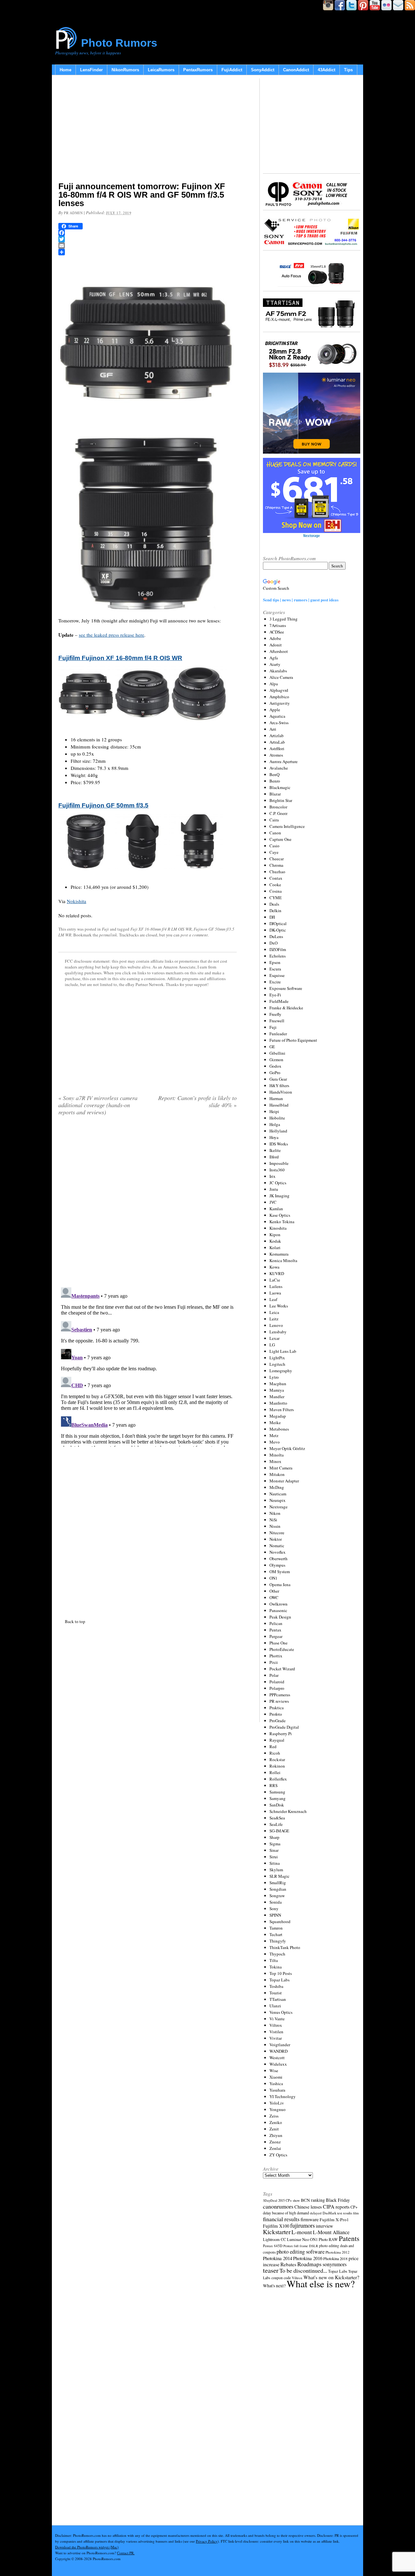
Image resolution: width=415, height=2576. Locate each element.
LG (272, 1345)
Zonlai (275, 2148)
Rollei (275, 1772)
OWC (274, 1597)
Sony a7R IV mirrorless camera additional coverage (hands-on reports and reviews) (98, 1105)
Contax (276, 878)
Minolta (277, 1455)
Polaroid (277, 1682)
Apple (275, 710)
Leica (274, 1312)
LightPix (277, 1358)
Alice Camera (281, 677)
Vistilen (276, 2032)
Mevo (275, 1442)
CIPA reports (336, 2206)
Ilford (274, 1157)
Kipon (275, 1235)
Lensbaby (278, 1332)
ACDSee (277, 632)
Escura (275, 969)
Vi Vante (277, 2019)
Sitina (275, 1863)
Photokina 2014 (278, 2258)
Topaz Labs (279, 1980)
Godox (275, 1066)
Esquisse (277, 975)
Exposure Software (286, 988)
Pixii (274, 1662)
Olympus (277, 1565)
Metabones (279, 1429)
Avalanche (279, 768)
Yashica (276, 2083)
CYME (276, 898)
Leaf (273, 1299)
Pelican (276, 1623)
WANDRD (279, 2051)
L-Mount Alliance (331, 2232)
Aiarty (275, 664)
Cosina (276, 891)
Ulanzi (275, 2006)
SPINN (275, 1915)
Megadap (278, 1416)
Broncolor (278, 807)
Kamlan (276, 1209)
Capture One (280, 839)
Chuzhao (277, 872)
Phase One (279, 1643)
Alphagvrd (279, 690)
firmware (310, 2219)
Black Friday (338, 2200)
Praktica (277, 1708)
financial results (281, 2219)
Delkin (275, 911)
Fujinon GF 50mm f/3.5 (103, 805)
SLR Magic (279, 1876)
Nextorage (279, 1507)
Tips (348, 70)
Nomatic (277, 1546)
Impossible (279, 1163)
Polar (274, 1675)
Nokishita (77, 901)
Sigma (275, 1844)
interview (324, 2226)
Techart (276, 1934)
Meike (275, 1422)
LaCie (275, 1280)
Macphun (278, 1384)
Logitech (277, 1364)
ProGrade (278, 1721)
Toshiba (276, 1986)
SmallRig (278, 1883)
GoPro (275, 1073)
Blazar (275, 794)
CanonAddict (296, 70)
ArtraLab (277, 742)
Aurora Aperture (284, 761)
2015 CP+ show (289, 2200)
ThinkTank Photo (285, 1947)
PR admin (73, 213)
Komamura (279, 1254)
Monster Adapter (284, 1481)
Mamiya (277, 1390)
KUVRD (277, 1273)
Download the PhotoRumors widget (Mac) (87, 2547)
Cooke (275, 885)
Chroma (276, 865)
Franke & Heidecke (286, 1008)
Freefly (275, 1014)
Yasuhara (277, 2090)
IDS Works (279, 1144)
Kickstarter (277, 2232)
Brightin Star (281, 800)
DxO (273, 943)
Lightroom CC (274, 2239)
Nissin (275, 1526)
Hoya (274, 1137)
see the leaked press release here (112, 635)
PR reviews (279, 1701)
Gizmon (276, 1060)
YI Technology (283, 2096)
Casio (274, 846)
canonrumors (278, 2206)
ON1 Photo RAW (324, 2239)
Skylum (276, 1870)
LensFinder (91, 70)
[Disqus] (148, 1366)
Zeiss (274, 2116)
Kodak (275, 1241)
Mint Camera (281, 1468)
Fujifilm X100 (276, 2226)
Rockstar (277, 1759)
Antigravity (280, 703)
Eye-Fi (275, 995)
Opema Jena (280, 1584)
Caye (274, 852)
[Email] (148, 246)
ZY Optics (278, 2155)
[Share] (148, 252)
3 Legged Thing (284, 619)
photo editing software (301, 2251)
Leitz (274, 1319)
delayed (316, 2213)
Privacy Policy (207, 2541)
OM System (280, 1572)
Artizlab (277, 736)
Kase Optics (280, 1215)
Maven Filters (282, 1410)
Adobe (275, 638)
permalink (108, 935)
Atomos (276, 755)
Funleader (278, 1034)
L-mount (302, 2232)
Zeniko (276, 2122)
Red (273, 1746)
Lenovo (276, 1325)
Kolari (275, 1247)
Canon (275, 833)
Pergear (276, 1636)
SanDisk (277, 1805)
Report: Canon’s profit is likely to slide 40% (197, 1101)
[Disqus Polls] (148, 1204)
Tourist (276, 1993)
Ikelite (275, 1150)
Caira (274, 820)
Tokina (276, 1967)
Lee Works (279, 1306)
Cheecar (277, 859)
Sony (274, 1909)
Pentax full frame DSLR (301, 2246)
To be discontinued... (303, 2270)
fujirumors (302, 2225)
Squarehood (280, 1921)
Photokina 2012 (338, 2252)
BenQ (274, 774)
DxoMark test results (337, 2213)
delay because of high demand (286, 2213)
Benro (275, 781)
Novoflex (278, 1552)
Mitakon (277, 1474)
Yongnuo (278, 2109)
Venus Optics (281, 2012)
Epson (275, 962)
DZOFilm (278, 949)
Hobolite (277, 1118)
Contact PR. (126, 2553)
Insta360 (277, 1170)
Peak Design (280, 1617)
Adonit (276, 645)
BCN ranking (313, 2200)
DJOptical (278, 923)
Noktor (276, 1539)
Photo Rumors (119, 43)
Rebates (288, 2264)
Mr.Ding (277, 1487)
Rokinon (277, 1766)
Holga (275, 1124)
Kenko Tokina (282, 1222)
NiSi (273, 1520)
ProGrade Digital (284, 1727)
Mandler (277, 1397)
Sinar (274, 1850)
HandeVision (281, 1092)
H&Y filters (279, 1085)
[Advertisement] (148, 130)
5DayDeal (270, 2200)
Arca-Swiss (279, 723)
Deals (274, 904)
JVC (273, 1202)
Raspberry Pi (281, 1734)
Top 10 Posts (281, 1973)
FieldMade (279, 1001)
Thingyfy (278, 1941)
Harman (276, 1098)
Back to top (75, 1621)
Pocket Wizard (282, 1669)
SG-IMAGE (279, 1831)
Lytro (274, 1377)
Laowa (275, 1293)
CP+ (354, 2207)
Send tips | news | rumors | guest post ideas (301, 600)
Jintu (274, 1189)
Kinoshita (278, 1228)
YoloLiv (277, 2103)
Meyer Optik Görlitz (287, 1448)
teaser (271, 2270)
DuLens (276, 936)
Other (274, 1591)
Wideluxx (278, 2064)
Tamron (276, 1928)
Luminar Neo (298, 2239)
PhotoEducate (282, 1649)
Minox (275, 1461)
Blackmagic (280, 787)
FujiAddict (232, 70)
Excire (275, 982)
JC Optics (278, 1183)
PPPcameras (280, 1695)
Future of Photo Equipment (293, 1040)
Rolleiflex (278, 1779)
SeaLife (276, 1824)
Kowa (274, 1267)
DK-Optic (278, 930)
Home (65, 70)
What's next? (274, 2286)
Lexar (274, 1338)
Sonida (276, 1902)
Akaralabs (278, 671)
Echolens (278, 956)
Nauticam (278, 1494)
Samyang (278, 1798)
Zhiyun (276, 2135)
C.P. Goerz (279, 813)
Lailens (276, 1286)
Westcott (277, 2058)
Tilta (274, 1960)
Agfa (274, 658)
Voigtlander (280, 2045)
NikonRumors (125, 70)
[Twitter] (148, 239)
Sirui (274, 1857)
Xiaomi (276, 2077)
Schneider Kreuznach (288, 1811)
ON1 (273, 1578)
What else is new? (321, 2284)
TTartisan (278, 1999)
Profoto (276, 1714)
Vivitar (276, 2038)
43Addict (326, 70)
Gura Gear (278, 1079)
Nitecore (277, 1533)
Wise (274, 2071)
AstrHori (277, 748)
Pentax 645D (273, 2246)
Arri (273, 729)
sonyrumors (335, 2264)
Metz (274, 1435)
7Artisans (278, 625)
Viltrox (276, 2025)
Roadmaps (309, 2264)
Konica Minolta (283, 1260)
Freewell (277, 1021)
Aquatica (277, 716)
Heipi (274, 1111)
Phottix (276, 1656)
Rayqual (277, 1740)
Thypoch (277, 1954)
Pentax (275, 1630)
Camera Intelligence (287, 826)
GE (272, 1047)
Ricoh (275, 1753)
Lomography (281, 1371)
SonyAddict (263, 70)
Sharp (274, 1837)
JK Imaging (279, 1196)
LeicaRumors (161, 70)
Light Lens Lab (283, 1351)
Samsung (277, 1792)
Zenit (274, 2129)
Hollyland (278, 1131)
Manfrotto (278, 1403)
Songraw (277, 1896)
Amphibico (279, 697)
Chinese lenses (308, 2207)
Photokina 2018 (335, 2258)
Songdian (278, 1889)
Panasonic (278, 1610)
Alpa (274, 684)
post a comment (194, 935)
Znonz (275, 2142)
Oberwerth (279, 1559)
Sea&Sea (277, 1818)
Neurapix (278, 1500)
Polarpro (277, 1688)
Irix (273, 1176)
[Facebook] (148, 233)
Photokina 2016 (308, 2258)
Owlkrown (279, 1604)
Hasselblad (279, 1105)
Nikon (275, 1513)
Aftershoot (279, 651)
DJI (272, 917)
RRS (273, 1785)
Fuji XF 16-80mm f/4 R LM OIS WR (161, 929)
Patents (349, 2238)
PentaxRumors (198, 70)
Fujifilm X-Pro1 (334, 2220)
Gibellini (277, 1053)
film (356, 2213)
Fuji (105, 929)
